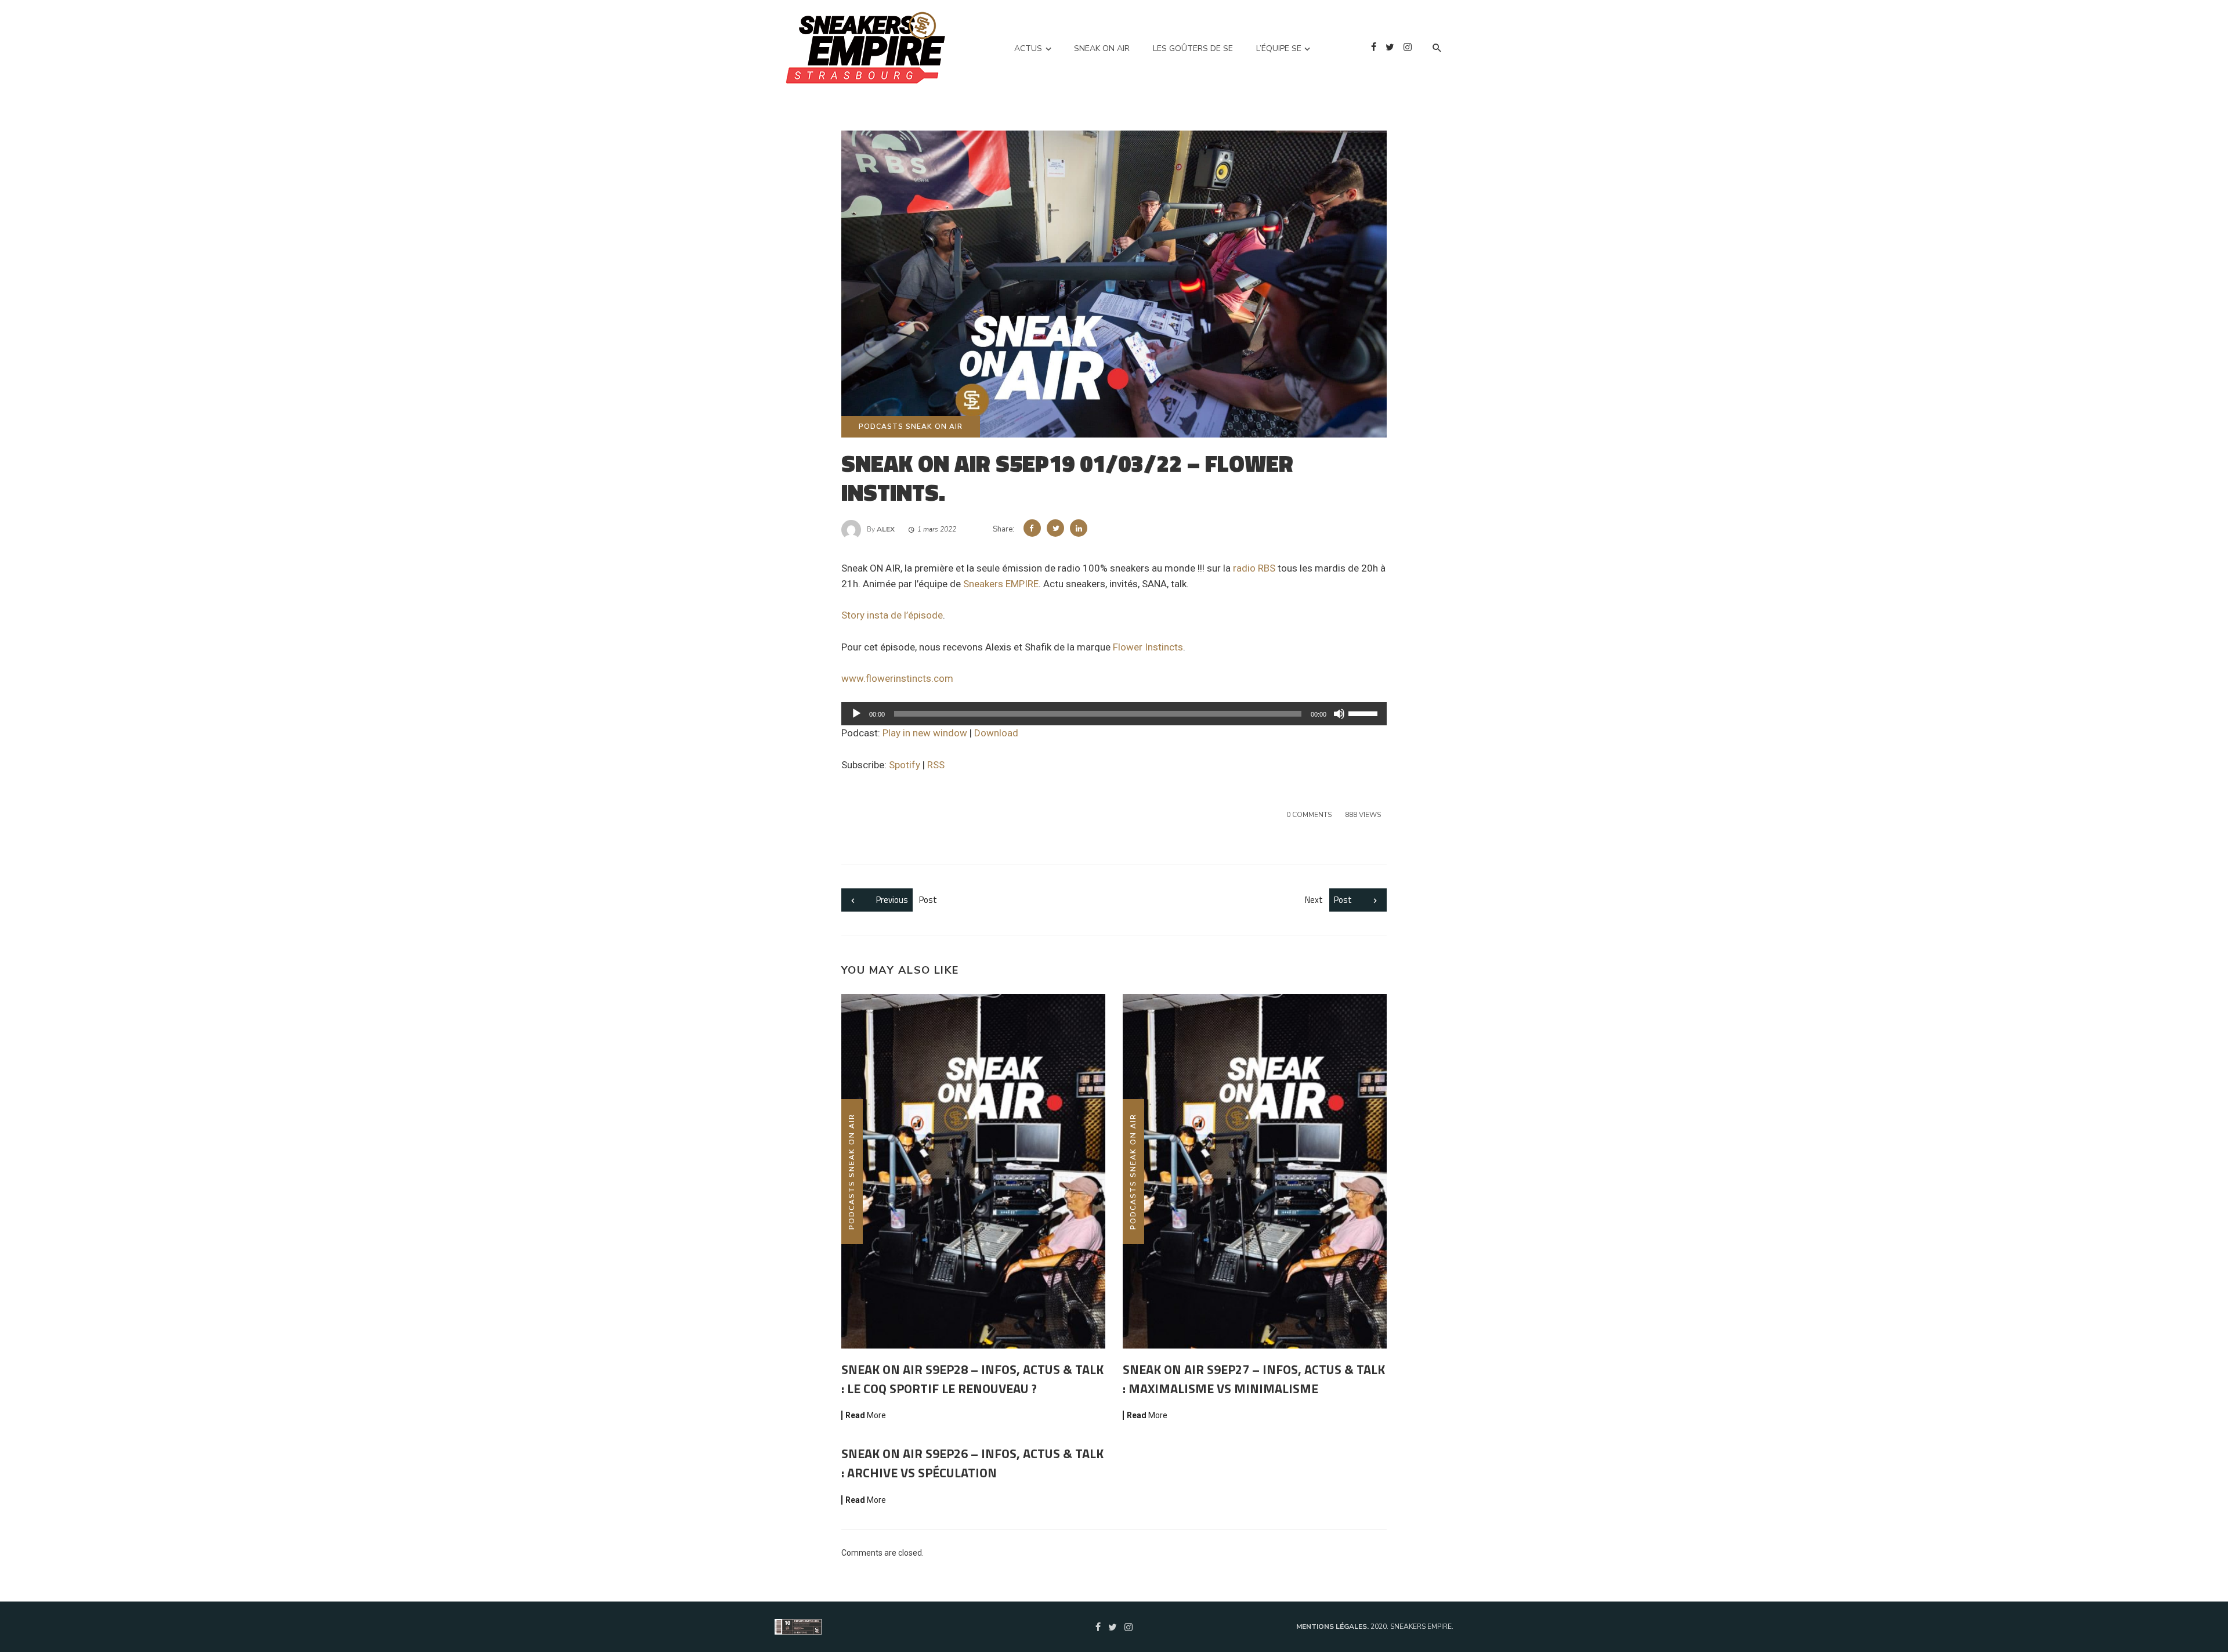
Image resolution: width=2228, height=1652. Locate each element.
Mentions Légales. (1333, 1626)
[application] (1114, 714)
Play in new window (925, 733)
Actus (1028, 48)
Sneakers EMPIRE (1001, 584)
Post (907, 900)
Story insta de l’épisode (892, 615)
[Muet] (1339, 714)
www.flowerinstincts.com (897, 678)
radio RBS (1254, 568)
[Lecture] (856, 714)
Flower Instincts (1148, 647)
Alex (886, 529)
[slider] (1365, 713)
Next (1328, 900)
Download (996, 733)
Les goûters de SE (1193, 48)
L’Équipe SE (1279, 48)
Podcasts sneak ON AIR (911, 426)
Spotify (905, 765)
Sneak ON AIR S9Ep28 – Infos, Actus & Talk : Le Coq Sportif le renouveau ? (972, 1379)
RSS (936, 765)
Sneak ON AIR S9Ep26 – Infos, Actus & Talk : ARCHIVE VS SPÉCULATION (972, 1463)
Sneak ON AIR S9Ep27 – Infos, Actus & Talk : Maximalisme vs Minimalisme (1254, 1379)
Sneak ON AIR (1102, 48)
